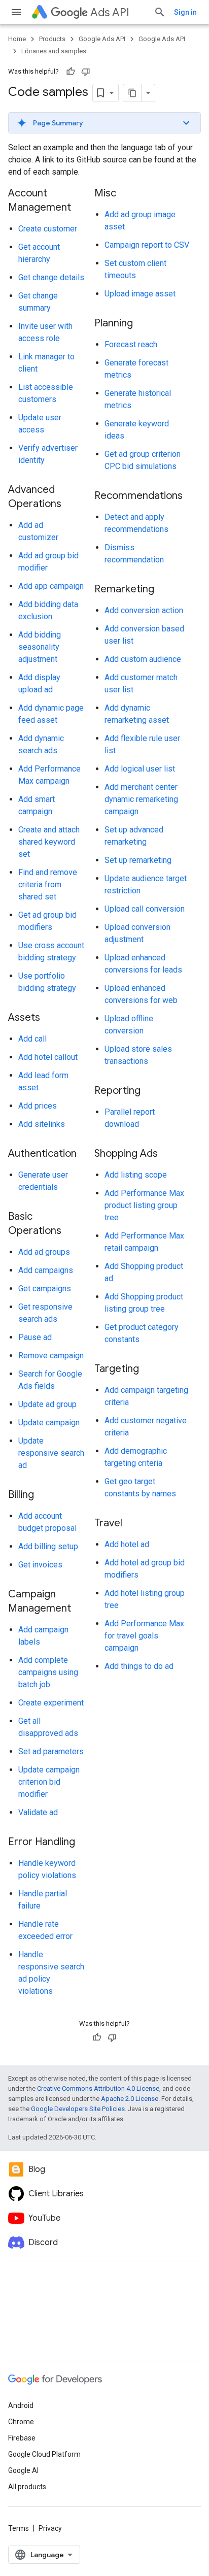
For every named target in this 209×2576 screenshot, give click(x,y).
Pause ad (35, 1337)
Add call (32, 1039)
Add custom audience (143, 659)
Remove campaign (51, 1356)
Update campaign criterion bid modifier (49, 1782)
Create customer (48, 229)
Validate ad (38, 1812)
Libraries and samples (54, 51)
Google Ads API (102, 39)
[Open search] (160, 12)
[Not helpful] (86, 72)
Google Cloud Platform (44, 2454)
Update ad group (47, 1404)
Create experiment (51, 1703)
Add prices (38, 1106)
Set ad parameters (51, 1751)
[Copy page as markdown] (132, 93)
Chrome (21, 2422)
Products (52, 39)
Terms (19, 2528)
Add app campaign (51, 586)
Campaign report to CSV (147, 245)
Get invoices (40, 1565)
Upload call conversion (145, 909)
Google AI (23, 2470)
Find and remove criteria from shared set (48, 884)
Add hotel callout (48, 1057)
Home (17, 39)
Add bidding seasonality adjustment (40, 647)
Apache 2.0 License (130, 2099)
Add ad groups (44, 1252)
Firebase (22, 2438)
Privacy (50, 2528)
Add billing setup (48, 1546)
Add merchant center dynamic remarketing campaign (141, 799)
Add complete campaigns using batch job (48, 1672)
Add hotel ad (127, 1544)
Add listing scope (136, 1175)
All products (27, 2487)
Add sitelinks (42, 1124)
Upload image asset (140, 294)
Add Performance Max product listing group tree (144, 1205)
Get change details (51, 277)
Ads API (110, 12)
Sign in (185, 12)
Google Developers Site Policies (78, 2109)
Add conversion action (144, 610)
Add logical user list (140, 769)
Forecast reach (131, 344)
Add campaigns (46, 1270)
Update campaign (49, 1423)
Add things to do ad (139, 1666)
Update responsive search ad (51, 1453)
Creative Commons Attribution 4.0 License (98, 2088)
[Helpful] (71, 72)
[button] (104, 123)
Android (21, 2405)
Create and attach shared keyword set (49, 842)
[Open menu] (16, 12)
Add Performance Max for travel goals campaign (144, 1636)
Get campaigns (45, 1289)
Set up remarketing (138, 860)
